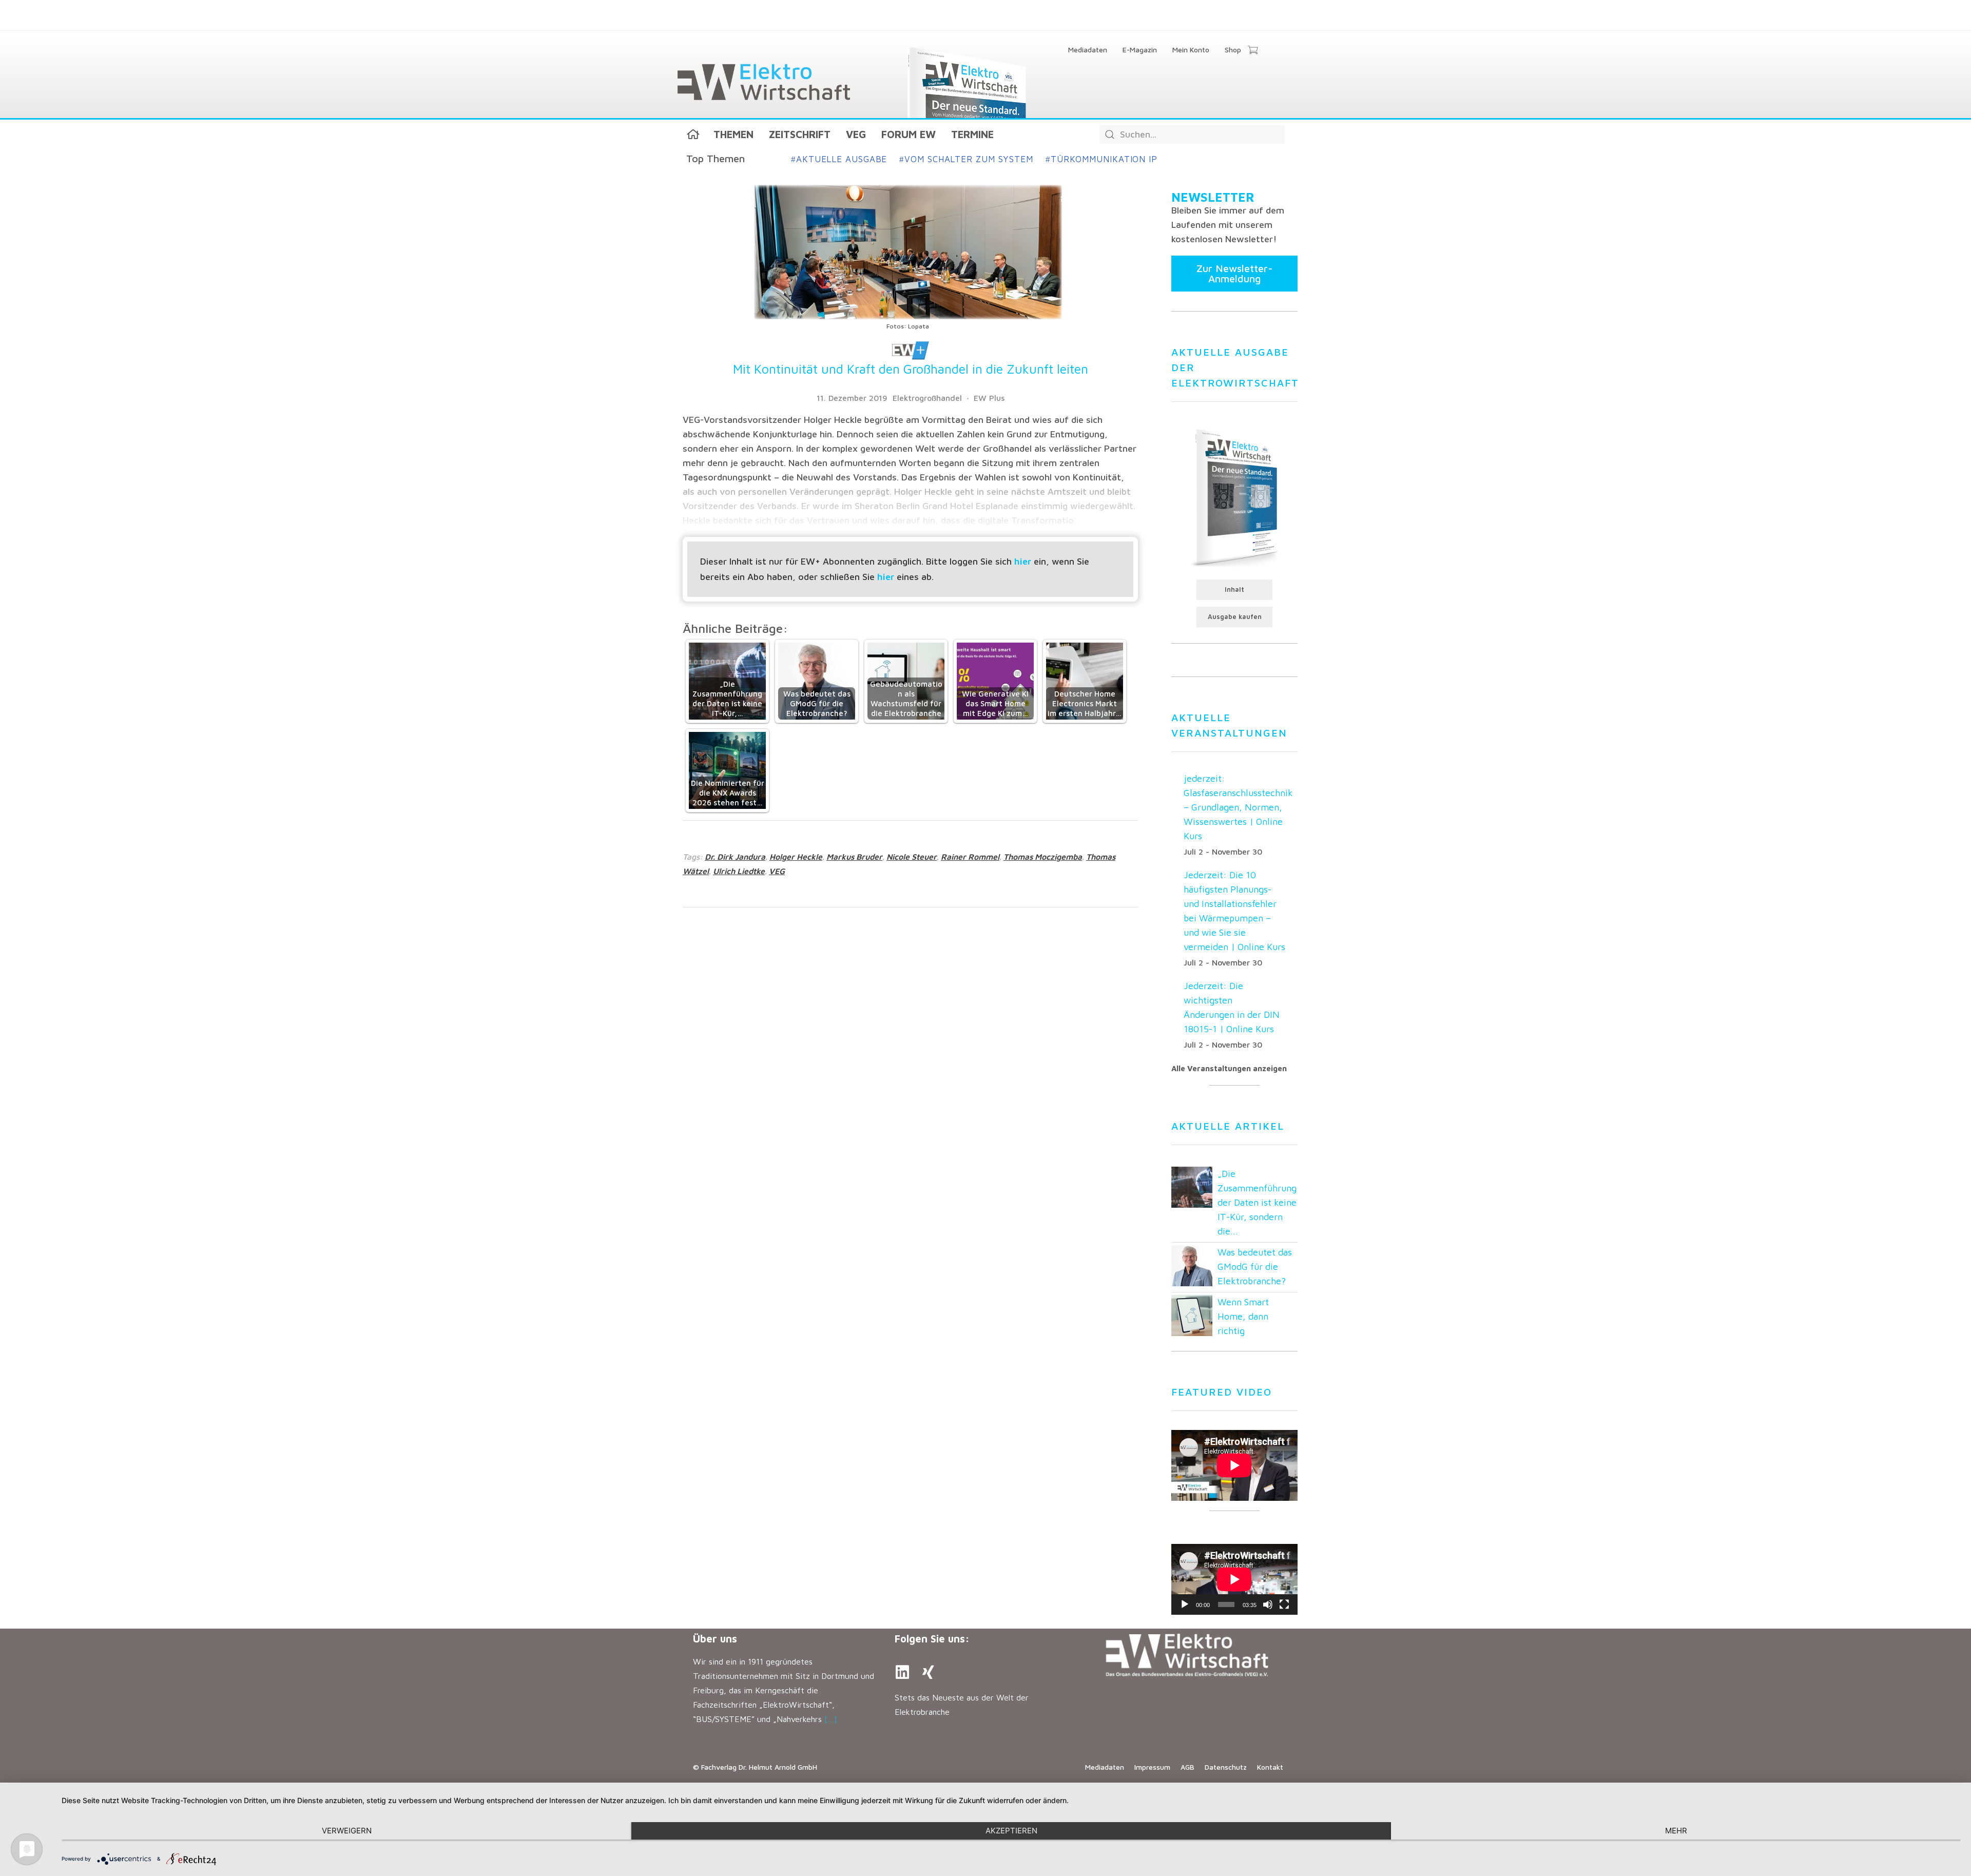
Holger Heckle (796, 857)
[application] (1234, 1579)
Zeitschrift (800, 134)
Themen (733, 134)
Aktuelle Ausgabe (839, 159)
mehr (1676, 1831)
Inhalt (1234, 589)
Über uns (715, 1639)
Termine (972, 134)
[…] (831, 1719)
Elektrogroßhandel (927, 398)
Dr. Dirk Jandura (735, 857)
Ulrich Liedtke (739, 871)
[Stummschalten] (1268, 1604)
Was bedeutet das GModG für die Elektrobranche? (1255, 1266)
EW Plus (989, 398)
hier (1023, 561)
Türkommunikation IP (1102, 159)
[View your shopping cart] (1253, 51)
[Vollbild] (1284, 1604)
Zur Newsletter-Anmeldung (1235, 273)
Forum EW (909, 134)
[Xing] (928, 1672)
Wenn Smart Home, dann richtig (1243, 1316)
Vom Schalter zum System (966, 159)
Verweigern (347, 1831)
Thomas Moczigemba (1043, 857)
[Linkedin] (902, 1672)
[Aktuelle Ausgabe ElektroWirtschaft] (1234, 497)
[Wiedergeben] (1185, 1604)
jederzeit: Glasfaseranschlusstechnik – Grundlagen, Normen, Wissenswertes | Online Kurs (1238, 807)
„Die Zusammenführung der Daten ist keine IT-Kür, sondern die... (1257, 1202)
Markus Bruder (854, 857)
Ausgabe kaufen (1235, 617)
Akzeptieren (1011, 1831)
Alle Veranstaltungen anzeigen (1229, 1068)
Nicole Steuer (912, 857)
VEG (856, 134)
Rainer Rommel (970, 857)
